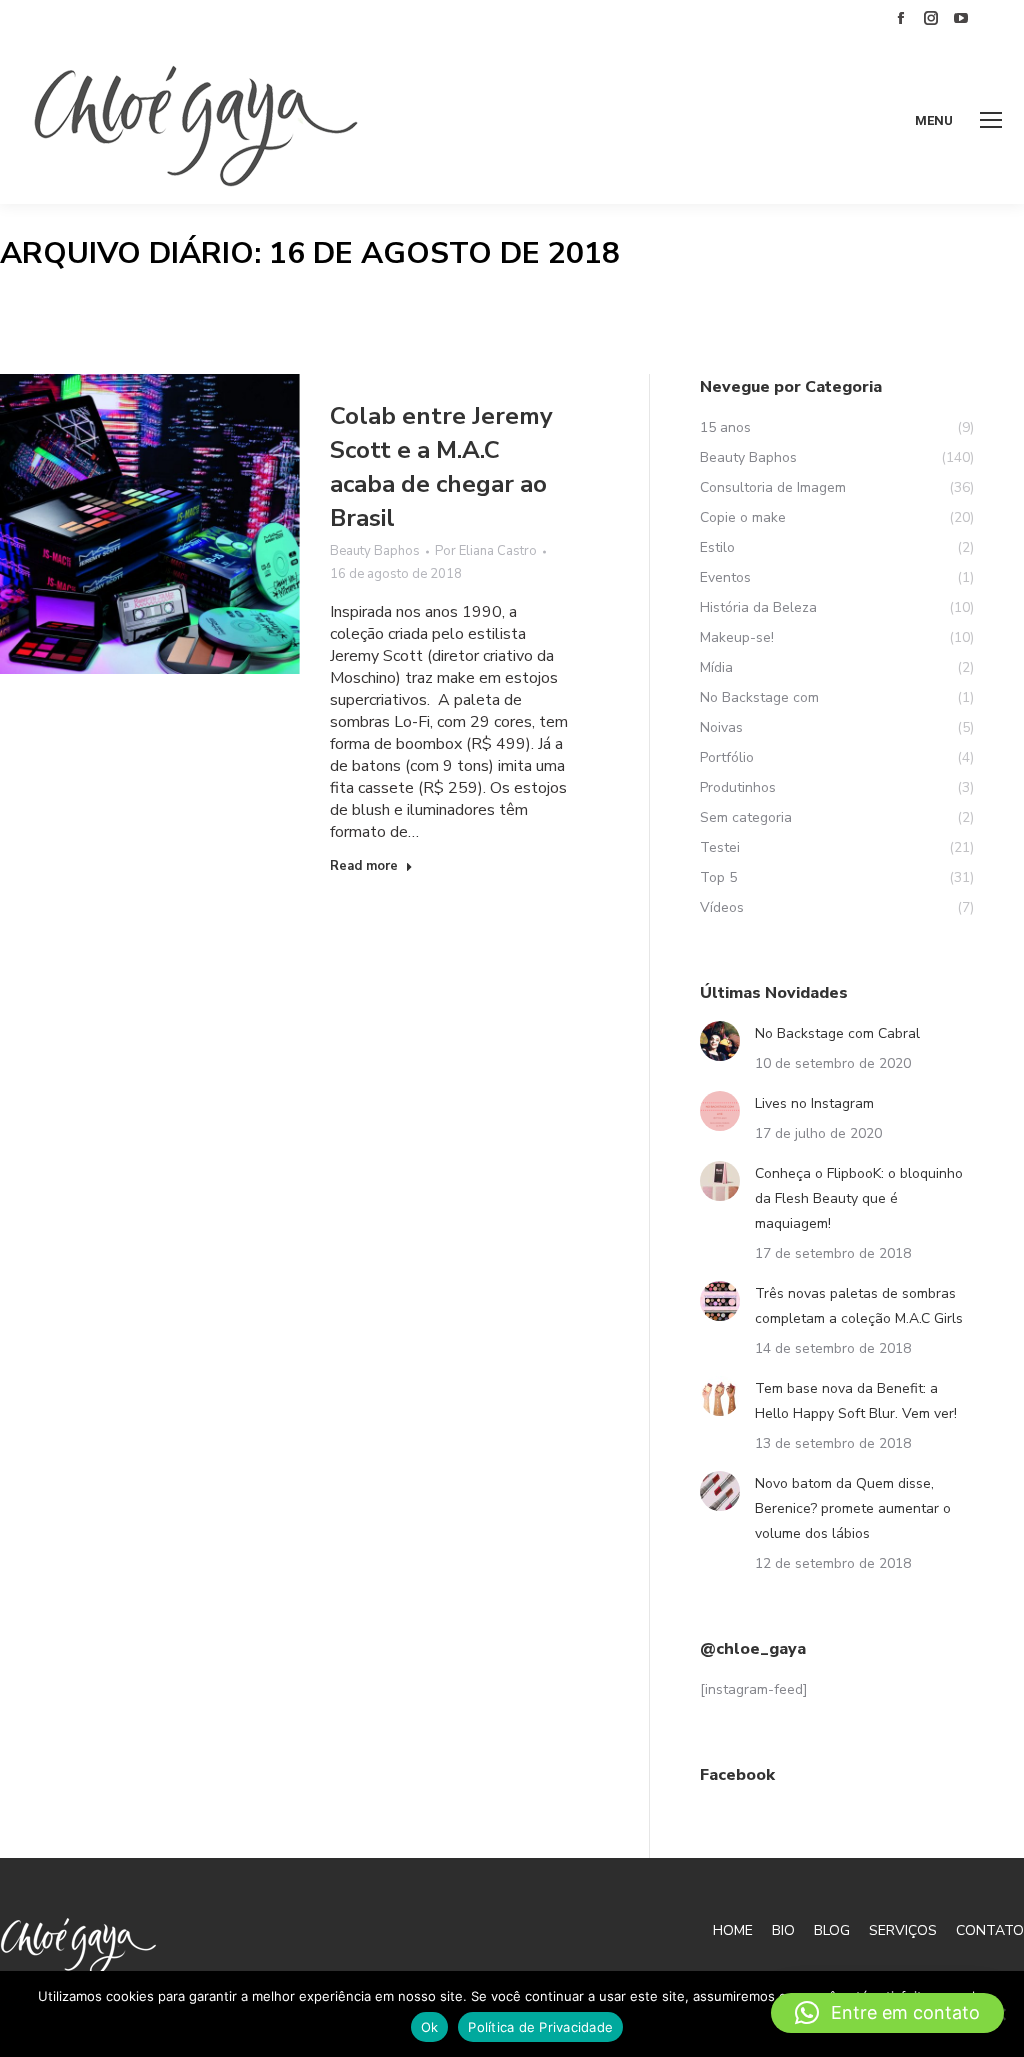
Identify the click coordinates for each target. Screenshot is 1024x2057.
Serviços (903, 1930)
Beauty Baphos (375, 551)
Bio (783, 1930)
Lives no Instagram (814, 1103)
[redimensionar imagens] (720, 1041)
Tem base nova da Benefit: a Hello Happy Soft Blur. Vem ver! (856, 1401)
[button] (887, 2013)
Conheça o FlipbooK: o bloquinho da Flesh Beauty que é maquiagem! (859, 1198)
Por (486, 551)
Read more (364, 866)
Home (733, 1930)
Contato (990, 1930)
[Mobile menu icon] (991, 120)
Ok (430, 2027)
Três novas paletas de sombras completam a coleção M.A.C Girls (859, 1306)
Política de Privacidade (540, 2027)
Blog (832, 1930)
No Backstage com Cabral (837, 1033)
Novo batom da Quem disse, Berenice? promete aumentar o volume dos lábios (853, 1508)
